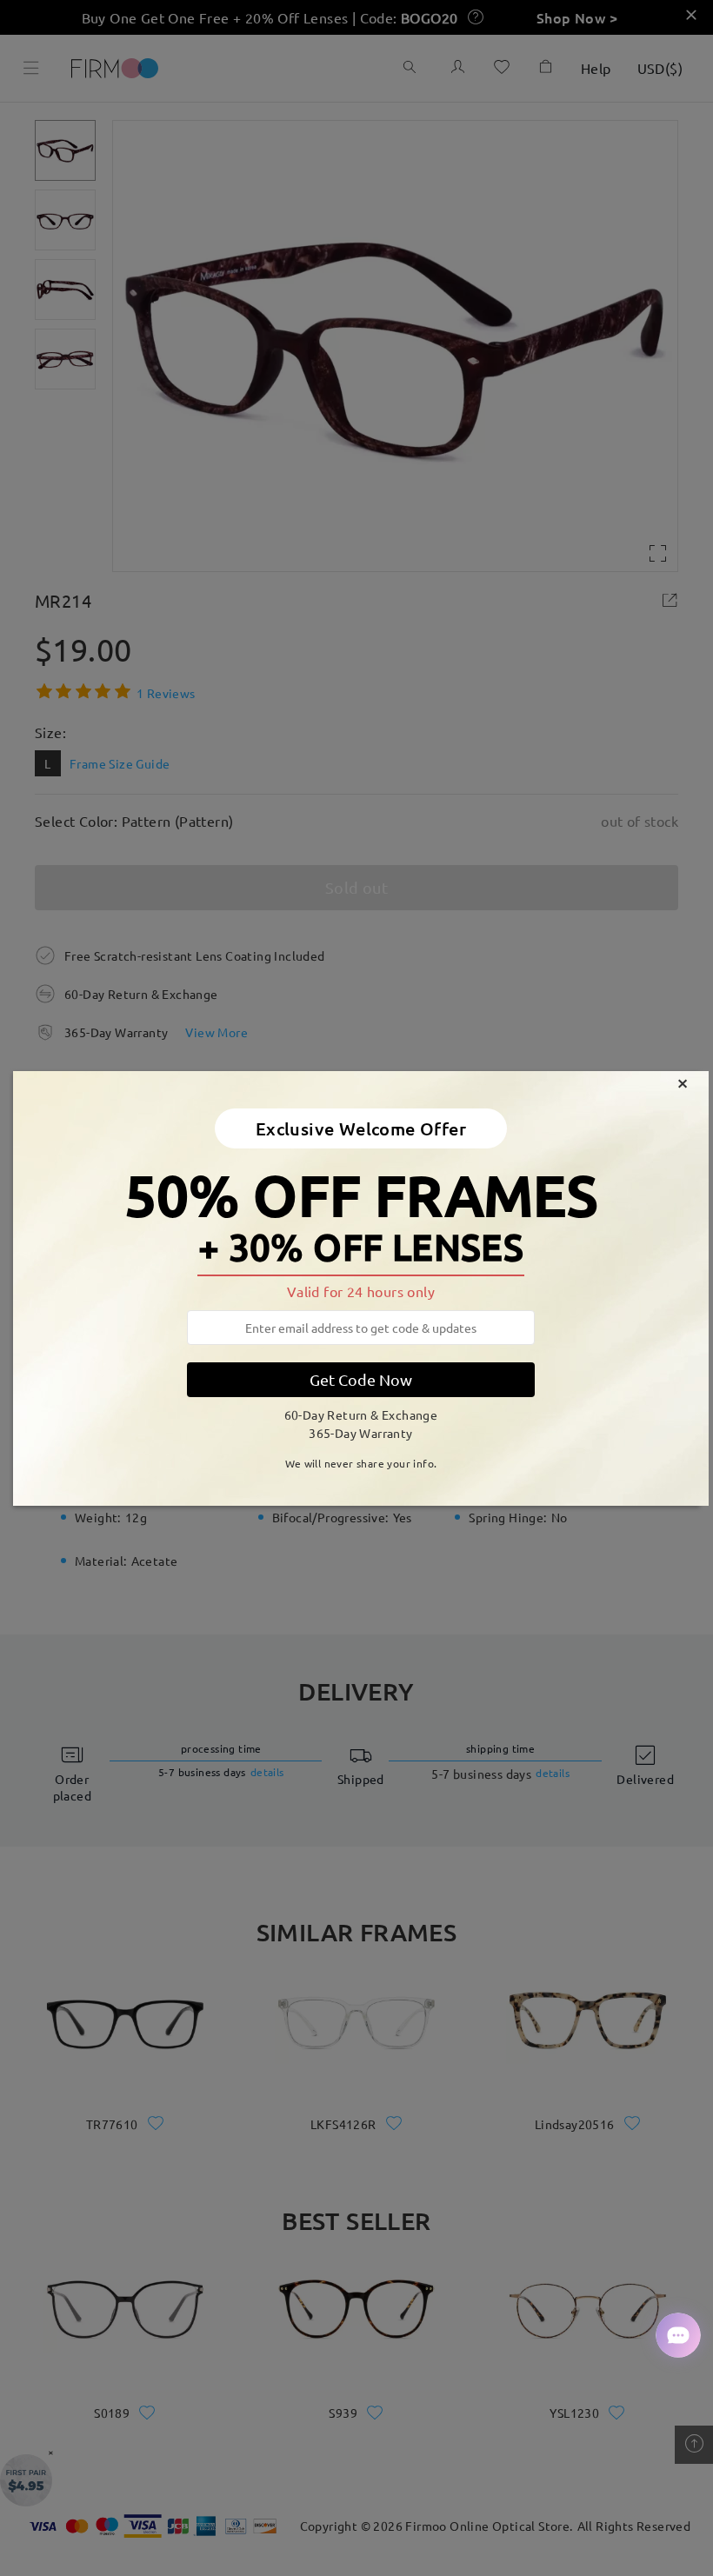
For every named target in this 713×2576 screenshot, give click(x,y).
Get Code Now (361, 1379)
